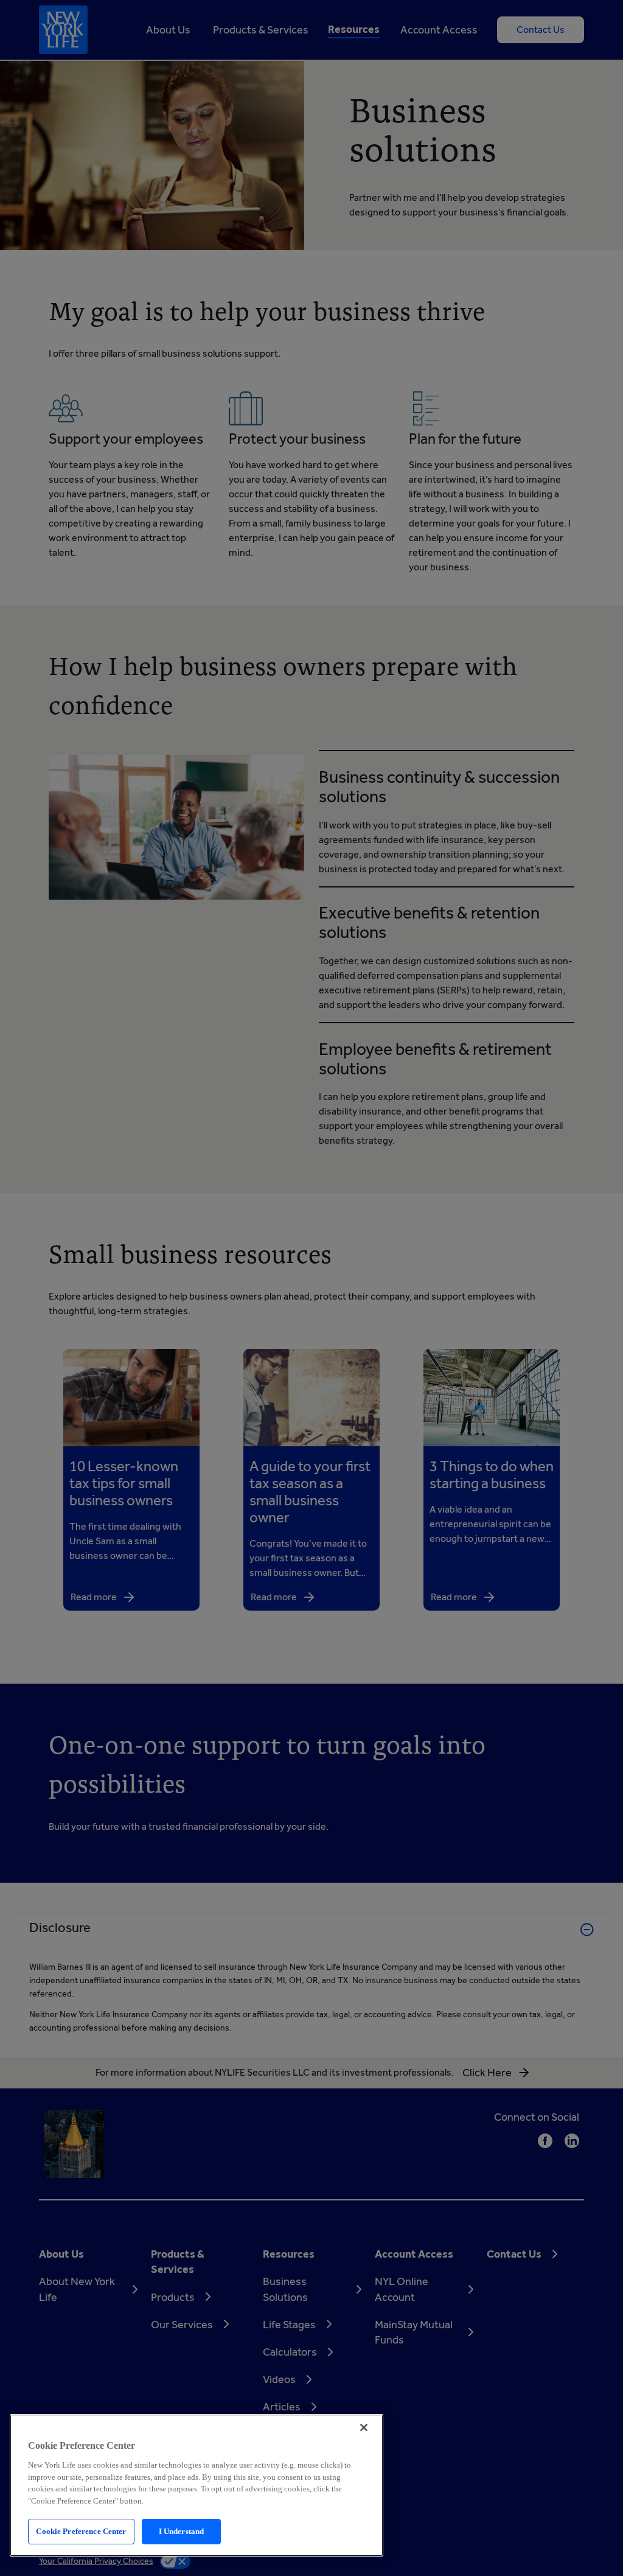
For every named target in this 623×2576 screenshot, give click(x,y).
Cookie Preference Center (81, 2531)
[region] (197, 2485)
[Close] (364, 2427)
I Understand (182, 2531)
